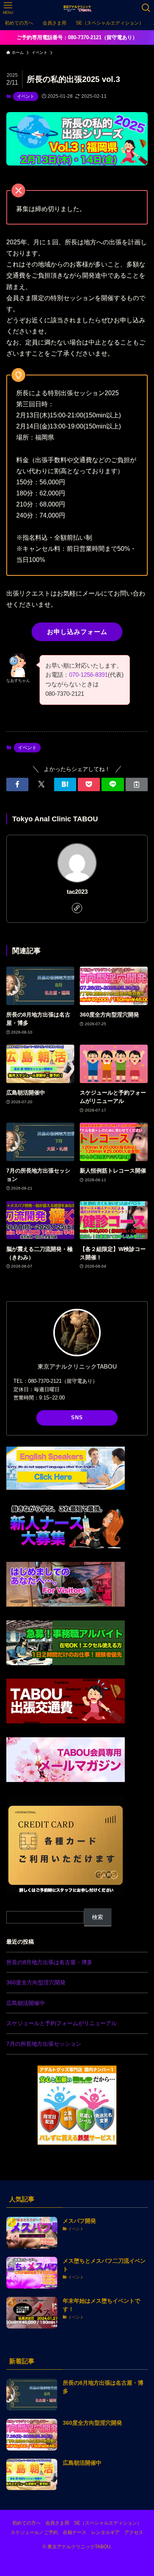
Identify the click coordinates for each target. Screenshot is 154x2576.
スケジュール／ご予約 (34, 2532)
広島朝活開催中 (26, 2003)
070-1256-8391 (88, 675)
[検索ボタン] (146, 8)
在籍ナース (75, 2532)
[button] (17, 784)
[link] (77, 908)
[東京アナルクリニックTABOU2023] (77, 8)
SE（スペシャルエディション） (108, 2523)
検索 (98, 1917)
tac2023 (77, 892)
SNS (77, 1417)
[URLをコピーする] (137, 784)
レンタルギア (105, 2532)
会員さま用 (57, 2523)
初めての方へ (26, 2523)
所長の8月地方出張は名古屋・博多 (49, 1962)
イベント (26, 96)
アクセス (134, 2532)
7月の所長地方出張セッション (44, 2044)
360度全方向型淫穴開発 (36, 1982)
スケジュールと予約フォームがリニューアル (62, 2023)
